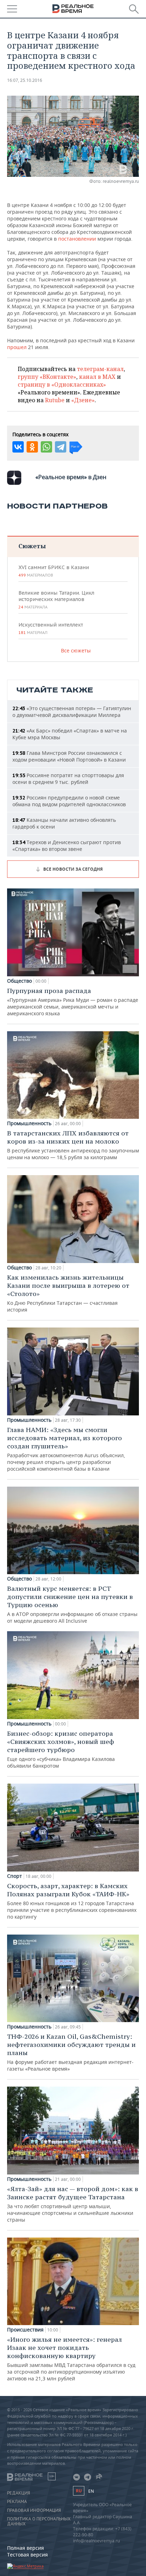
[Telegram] (61, 447)
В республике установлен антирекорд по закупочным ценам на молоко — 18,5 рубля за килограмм (73, 1145)
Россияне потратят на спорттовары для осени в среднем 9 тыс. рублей (68, 779)
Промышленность (29, 1123)
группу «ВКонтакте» (47, 377)
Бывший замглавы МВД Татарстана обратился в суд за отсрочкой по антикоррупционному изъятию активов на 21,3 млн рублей (71, 2359)
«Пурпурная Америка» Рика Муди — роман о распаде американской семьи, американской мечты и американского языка (73, 1002)
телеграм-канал (100, 369)
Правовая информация (34, 2510)
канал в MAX (97, 377)
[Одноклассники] (32, 447)
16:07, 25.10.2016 (25, 80)
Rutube (55, 400)
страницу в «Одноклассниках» (62, 385)
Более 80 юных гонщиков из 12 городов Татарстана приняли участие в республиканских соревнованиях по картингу (72, 1901)
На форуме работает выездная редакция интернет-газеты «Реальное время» (71, 2052)
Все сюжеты (76, 650)
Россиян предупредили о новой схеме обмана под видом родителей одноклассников (69, 801)
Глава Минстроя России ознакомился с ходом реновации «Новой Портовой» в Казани (69, 756)
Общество (19, 981)
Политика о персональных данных (39, 2521)
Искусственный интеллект (51, 628)
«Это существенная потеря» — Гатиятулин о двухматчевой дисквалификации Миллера (72, 712)
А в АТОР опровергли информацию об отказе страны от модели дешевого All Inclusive (72, 1604)
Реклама (17, 2502)
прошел (17, 347)
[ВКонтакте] (18, 447)
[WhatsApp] (46, 447)
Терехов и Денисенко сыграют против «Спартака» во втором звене (67, 846)
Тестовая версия (27, 2555)
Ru (79, 2491)
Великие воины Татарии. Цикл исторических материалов (56, 600)
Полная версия (26, 2548)
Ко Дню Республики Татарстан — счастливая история (68, 1293)
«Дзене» (83, 400)
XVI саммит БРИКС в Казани (54, 571)
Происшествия (25, 2330)
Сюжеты (32, 546)
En (91, 2491)
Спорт (15, 1876)
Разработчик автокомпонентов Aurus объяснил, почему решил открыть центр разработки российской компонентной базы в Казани (66, 1449)
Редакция (19, 2493)
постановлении (77, 239)
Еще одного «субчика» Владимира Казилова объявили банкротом (61, 1749)
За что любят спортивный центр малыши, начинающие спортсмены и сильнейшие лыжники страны (73, 2204)
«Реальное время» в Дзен (71, 477)
